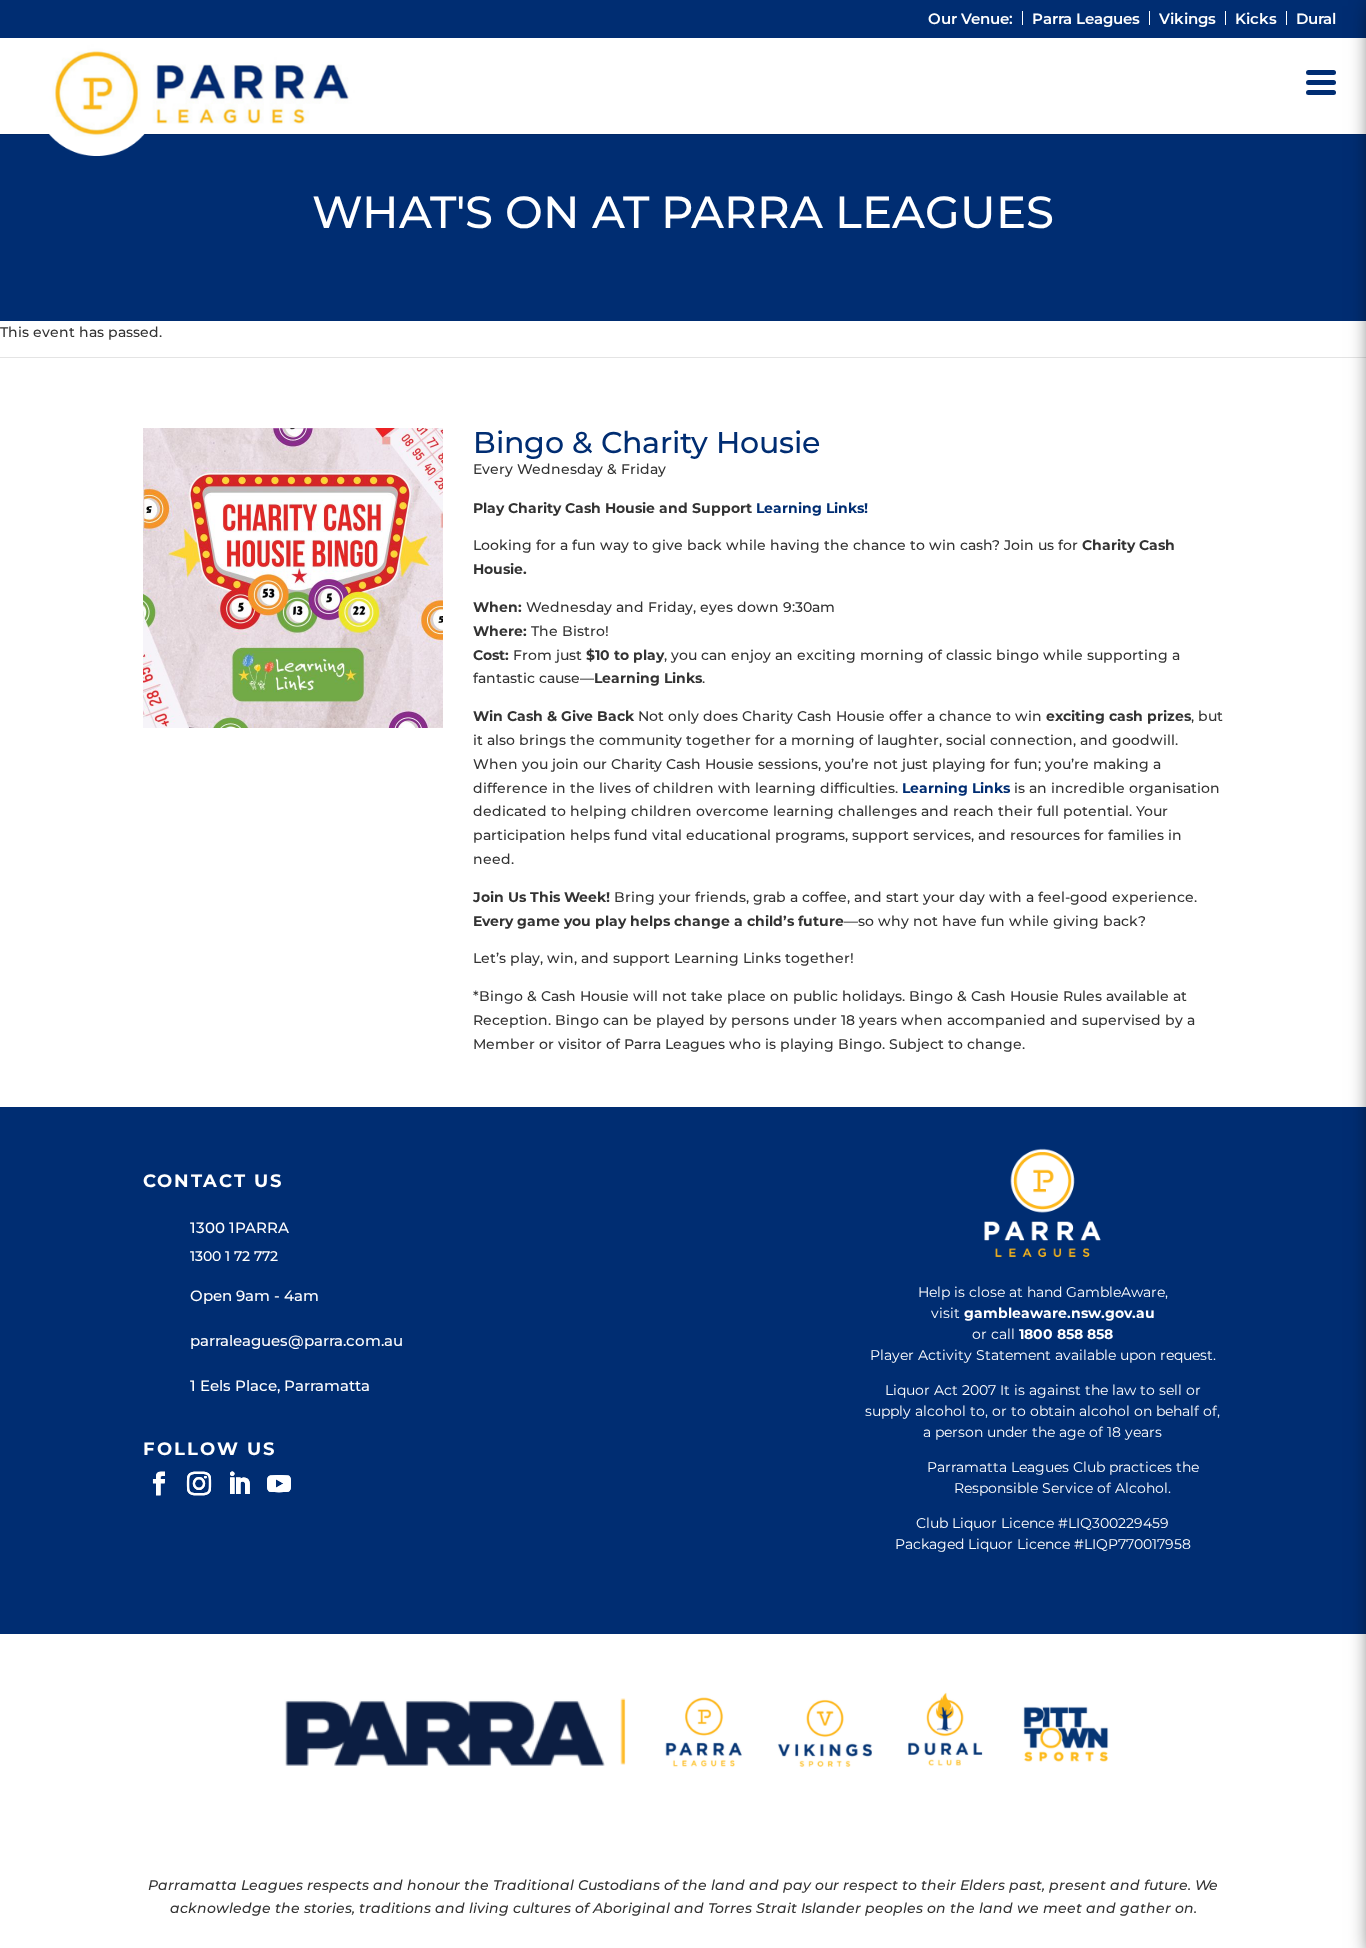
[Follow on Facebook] (159, 1484)
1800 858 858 (1066, 1334)
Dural (1316, 19)
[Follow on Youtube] (279, 1484)
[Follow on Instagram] (199, 1484)
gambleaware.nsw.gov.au (1059, 1313)
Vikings (1187, 19)
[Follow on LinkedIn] (239, 1484)
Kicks (1256, 19)
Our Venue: (970, 19)
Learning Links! (812, 508)
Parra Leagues (1086, 19)
